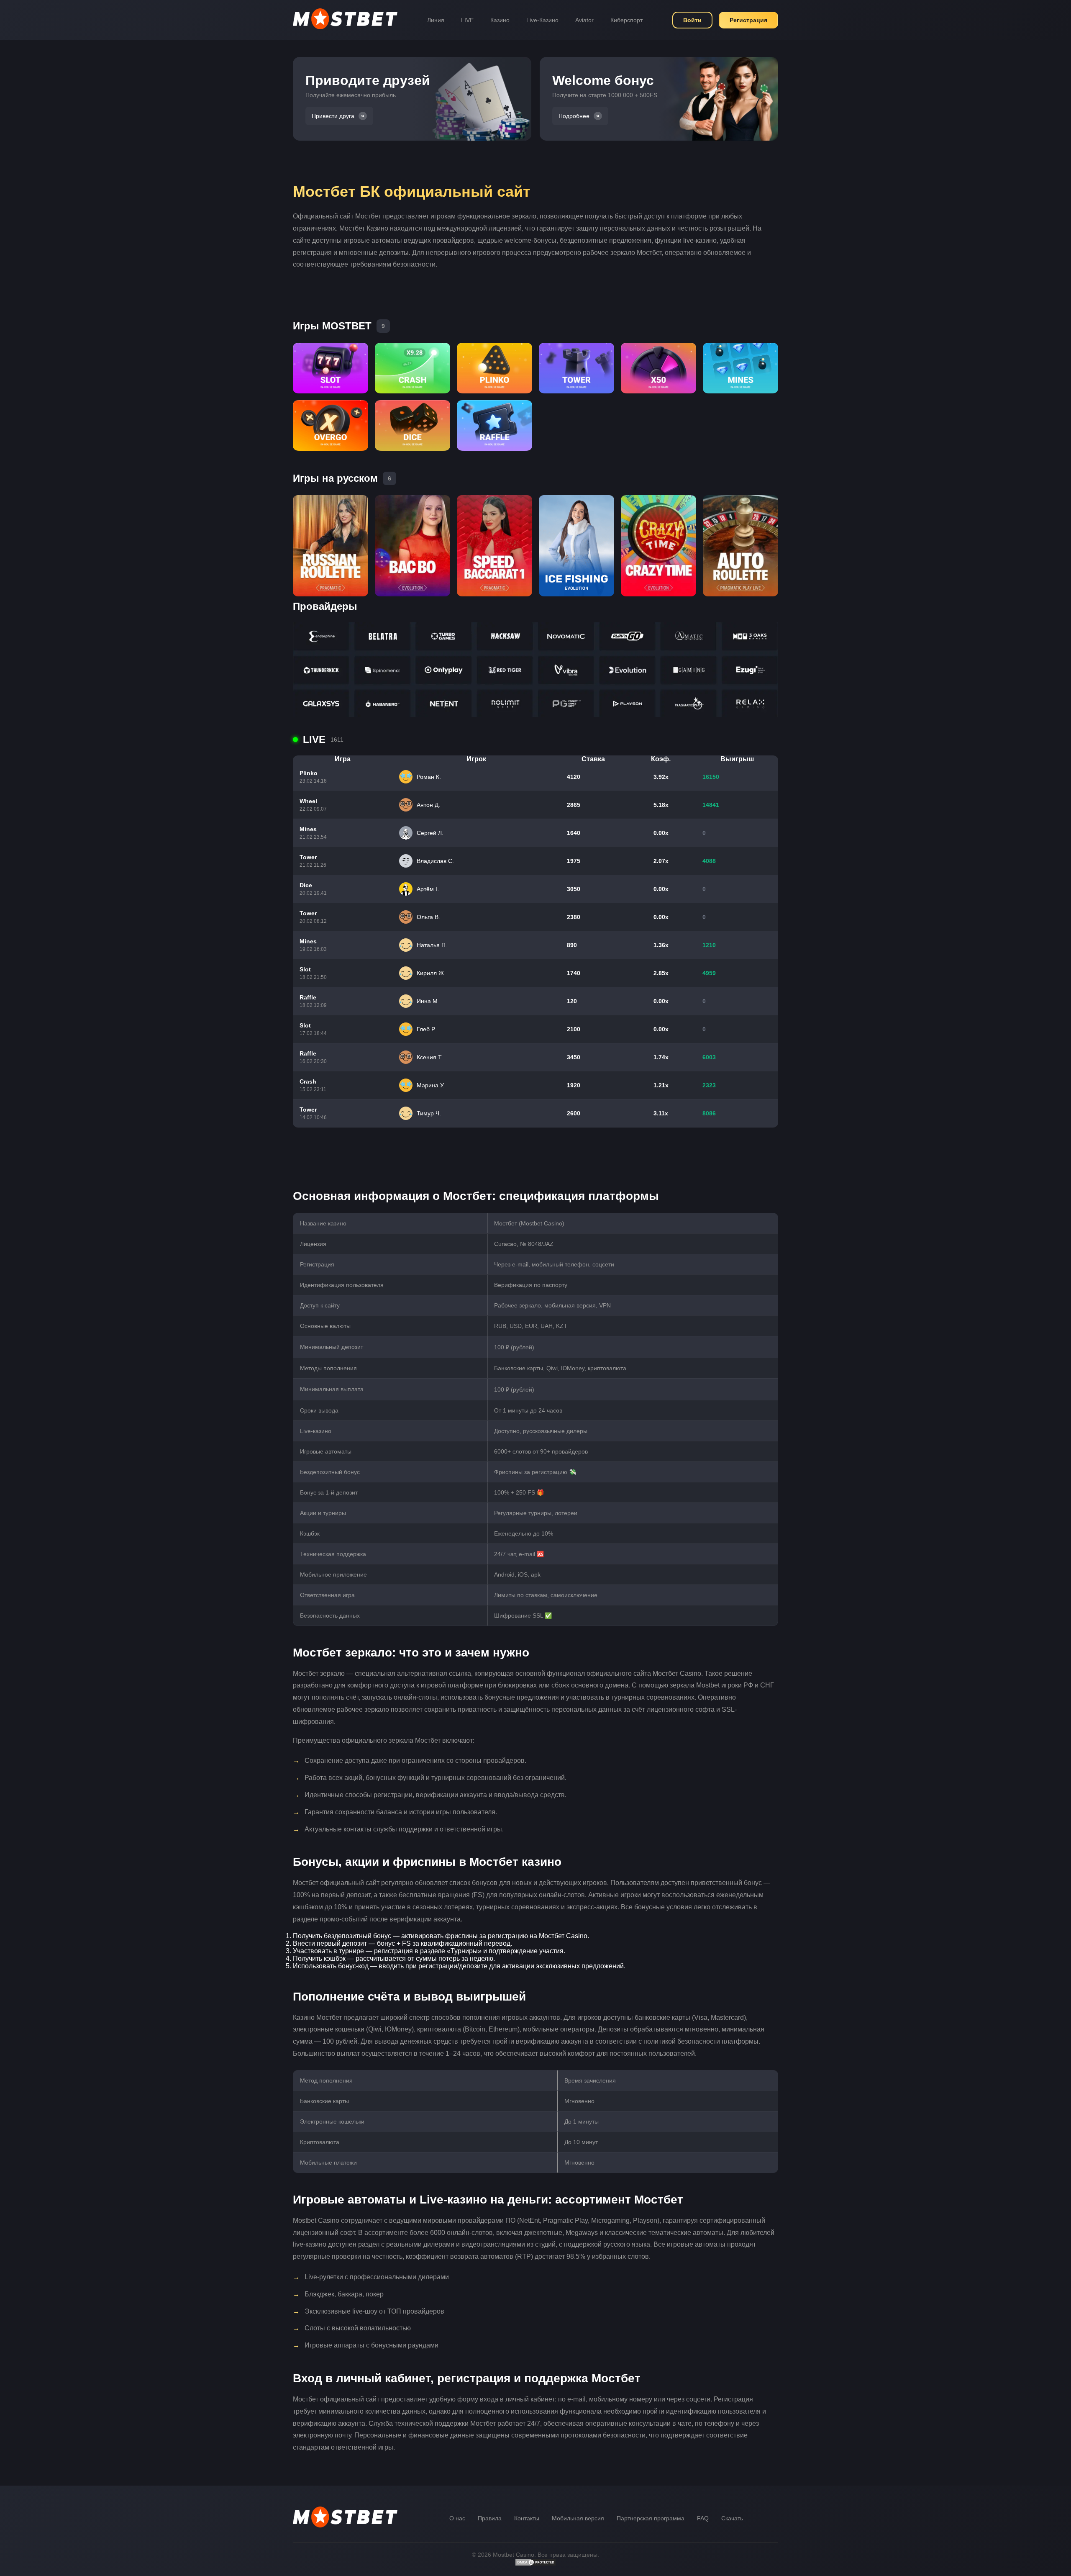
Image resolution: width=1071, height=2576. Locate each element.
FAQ (703, 2518)
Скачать (732, 2518)
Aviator (584, 20)
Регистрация (748, 20)
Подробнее (574, 116)
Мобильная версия (578, 2518)
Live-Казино (542, 20)
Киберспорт (626, 20)
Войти (692, 20)
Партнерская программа (651, 2518)
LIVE (467, 20)
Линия (436, 20)
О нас (457, 2518)
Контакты (527, 2518)
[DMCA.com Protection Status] (535, 2564)
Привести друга (333, 116)
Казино (500, 20)
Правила (490, 2518)
